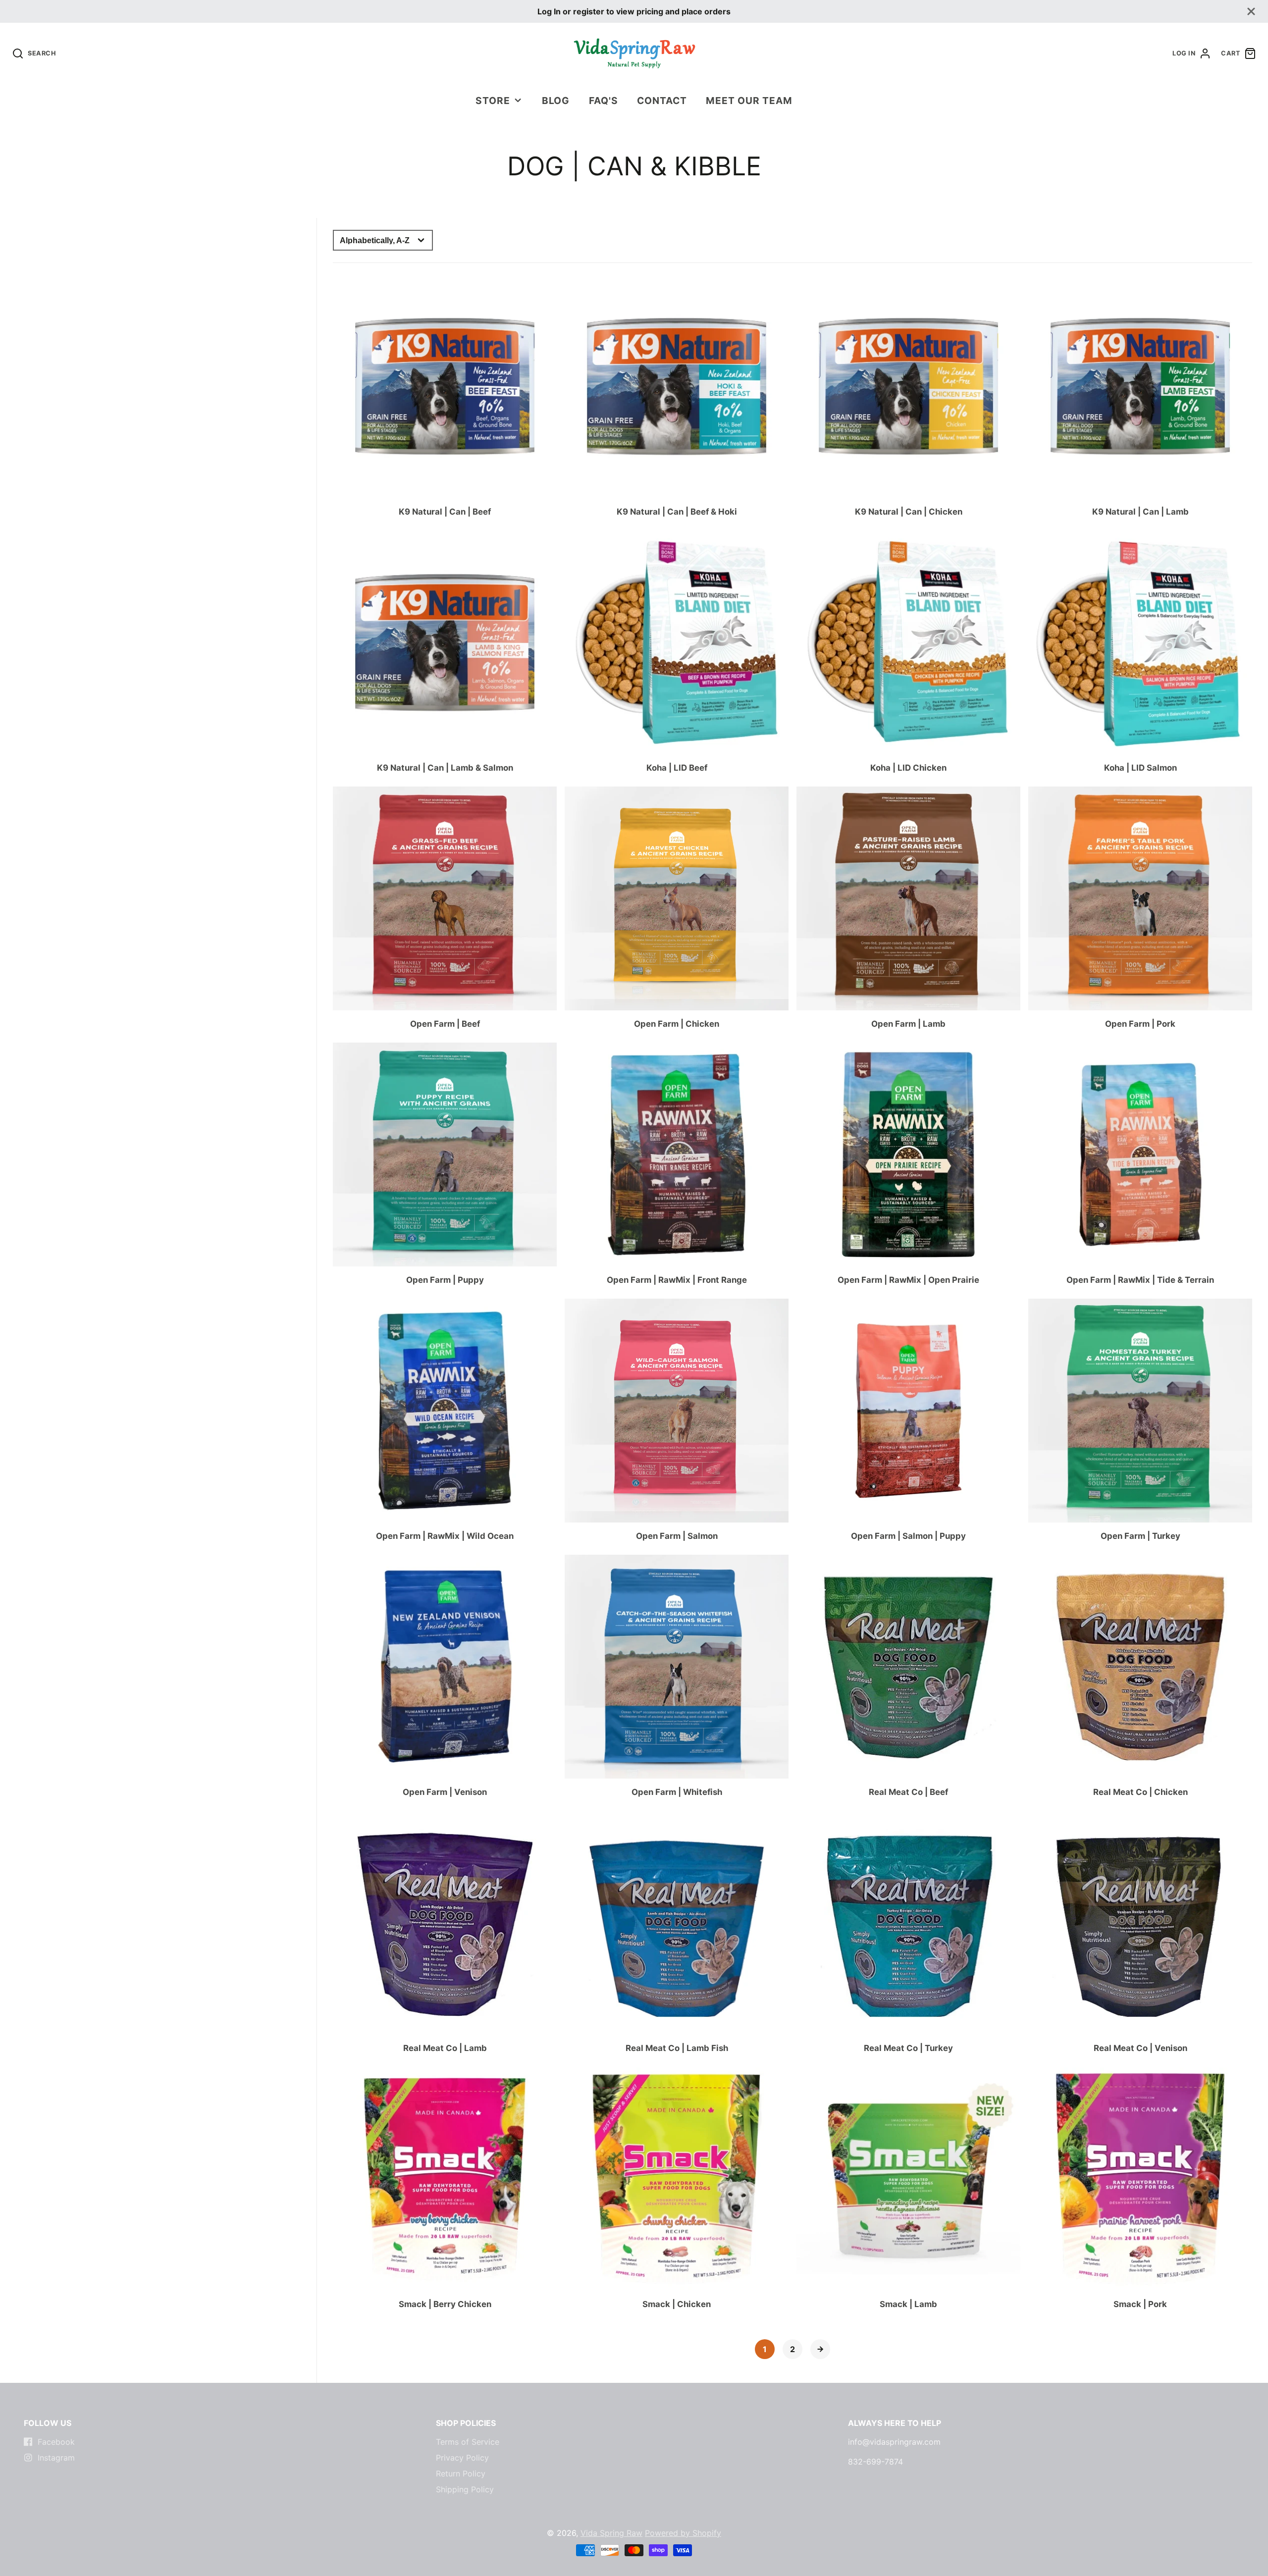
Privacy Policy (462, 2458)
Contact (662, 101)
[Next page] (820, 2349)
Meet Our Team (749, 101)
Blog (556, 101)
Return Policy (461, 2473)
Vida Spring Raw (611, 2533)
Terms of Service (468, 2442)
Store (493, 101)
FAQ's (604, 101)
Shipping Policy (465, 2489)
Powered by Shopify (683, 2533)
